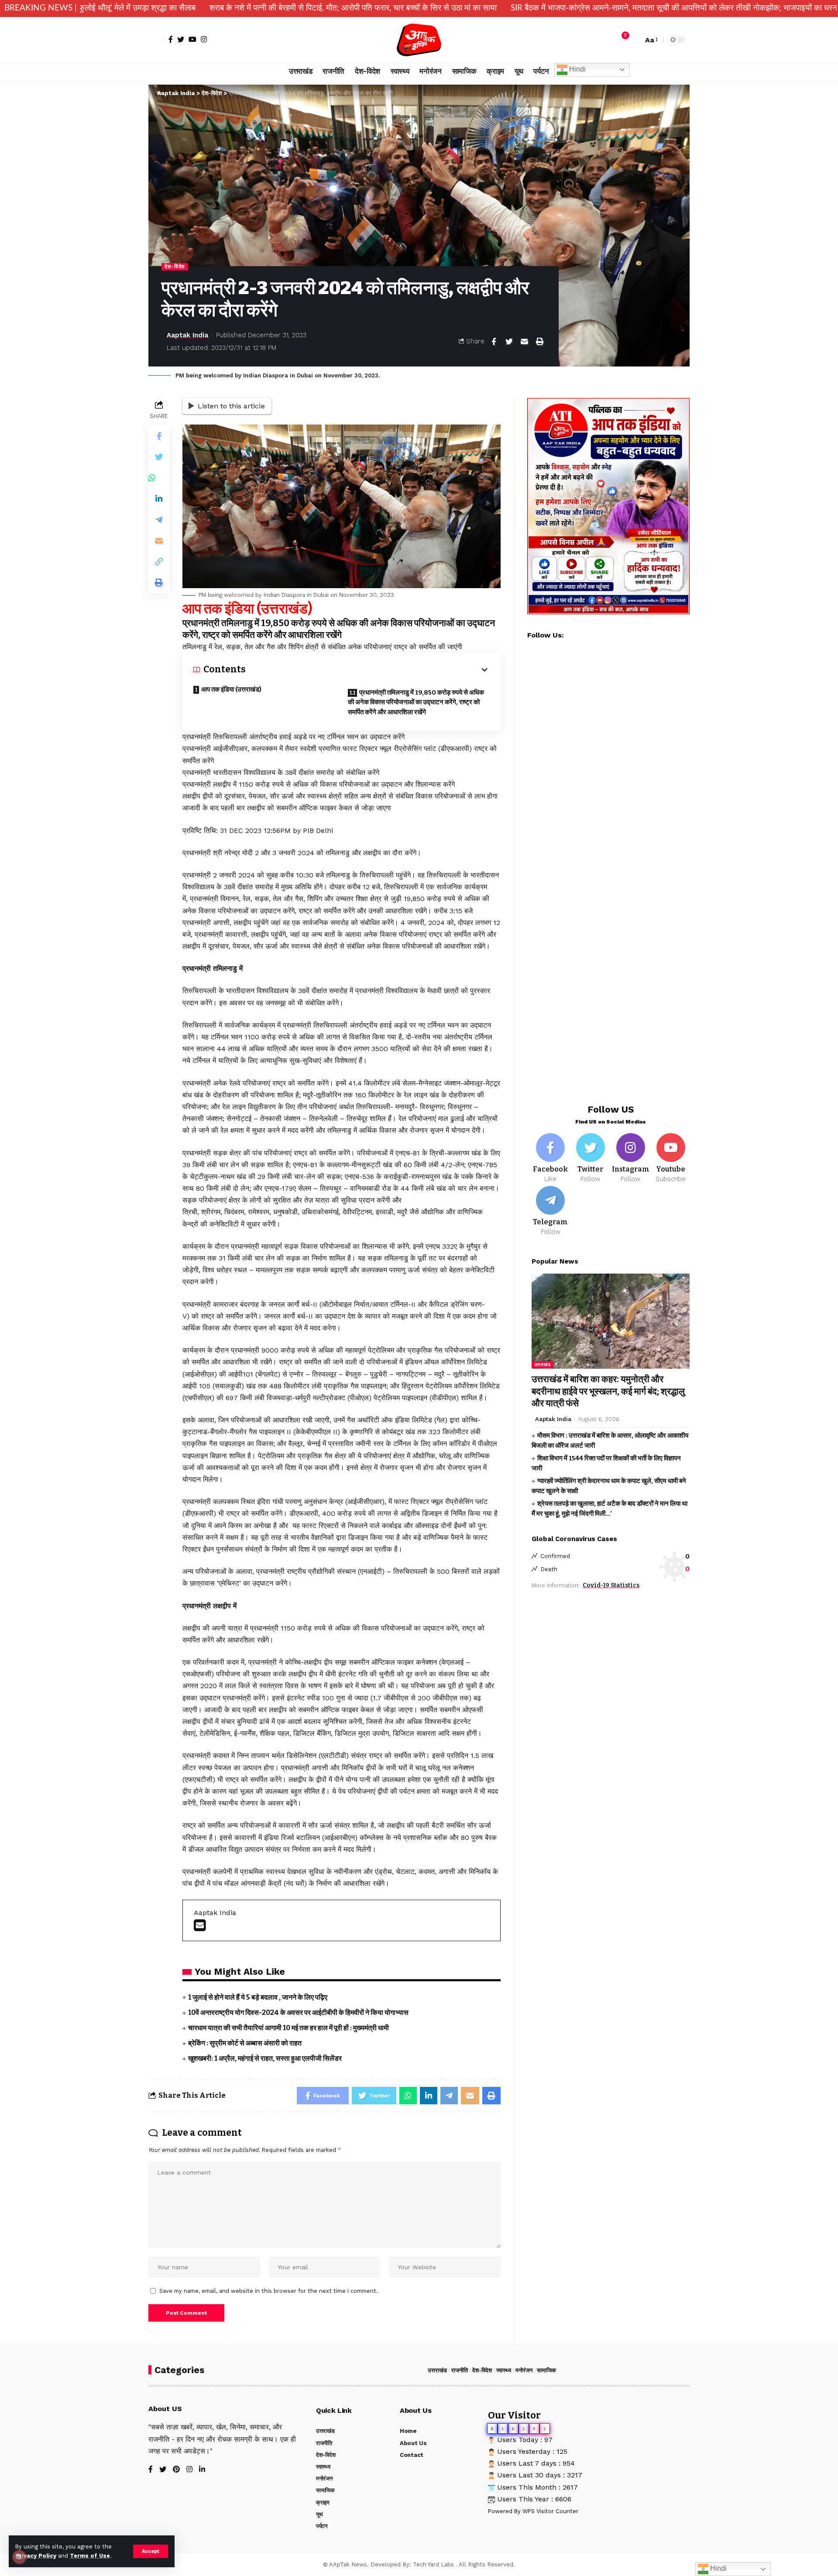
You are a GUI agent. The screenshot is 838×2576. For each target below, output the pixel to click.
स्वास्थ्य (504, 2370)
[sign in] (156, 40)
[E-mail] (200, 1928)
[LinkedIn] (202, 2470)
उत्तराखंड (543, 1365)
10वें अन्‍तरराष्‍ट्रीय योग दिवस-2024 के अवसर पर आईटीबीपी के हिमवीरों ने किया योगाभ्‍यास (298, 2012)
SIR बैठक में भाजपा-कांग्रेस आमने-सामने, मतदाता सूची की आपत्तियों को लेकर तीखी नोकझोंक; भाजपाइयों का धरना (529, 8)
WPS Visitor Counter (550, 2511)
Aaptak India (187, 335)
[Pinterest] (176, 2470)
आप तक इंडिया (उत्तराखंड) (231, 689)
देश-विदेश (175, 267)
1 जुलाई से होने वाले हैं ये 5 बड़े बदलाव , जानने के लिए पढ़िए (258, 1997)
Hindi (577, 69)
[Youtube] (671, 1159)
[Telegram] (551, 1211)
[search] (634, 40)
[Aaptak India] (419, 40)
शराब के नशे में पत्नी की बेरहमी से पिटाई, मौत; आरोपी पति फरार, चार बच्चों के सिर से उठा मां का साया (207, 8)
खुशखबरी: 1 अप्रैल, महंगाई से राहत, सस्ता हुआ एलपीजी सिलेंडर (266, 2058)
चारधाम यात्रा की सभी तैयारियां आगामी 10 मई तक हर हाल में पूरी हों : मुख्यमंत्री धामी (288, 2028)
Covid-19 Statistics (611, 1586)
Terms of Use (90, 2556)
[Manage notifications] (19, 2557)
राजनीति (460, 2370)
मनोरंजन (524, 2370)
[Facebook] (171, 39)
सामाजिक (546, 2370)
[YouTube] (192, 39)
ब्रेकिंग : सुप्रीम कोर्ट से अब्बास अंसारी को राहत (245, 2043)
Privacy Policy (36, 2556)
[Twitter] (181, 39)
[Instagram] (204, 39)
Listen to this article (231, 406)
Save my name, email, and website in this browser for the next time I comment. (269, 2291)
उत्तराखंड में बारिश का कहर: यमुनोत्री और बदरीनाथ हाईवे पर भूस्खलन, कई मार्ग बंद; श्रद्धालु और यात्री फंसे (608, 1392)
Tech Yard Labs (433, 2564)
